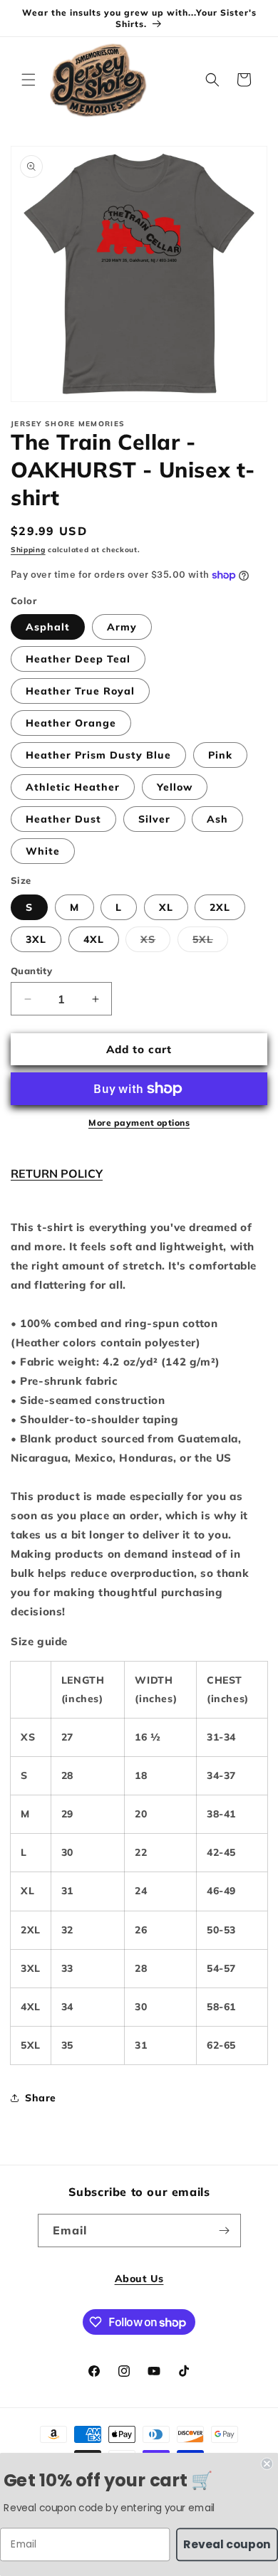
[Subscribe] (225, 2231)
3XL (36, 939)
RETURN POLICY (57, 1173)
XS (155, 942)
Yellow (175, 787)
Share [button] (41, 2098)
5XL (210, 942)
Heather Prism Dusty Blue (98, 755)
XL (166, 907)
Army (122, 627)
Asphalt (48, 627)
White (43, 851)
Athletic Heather (73, 787)
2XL (220, 907)
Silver (154, 819)
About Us (139, 2279)
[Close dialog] (267, 2464)
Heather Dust (63, 819)
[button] (29, 80)
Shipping (28, 550)
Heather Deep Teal (78, 659)
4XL (94, 939)
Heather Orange (71, 723)
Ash (217, 819)
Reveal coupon (227, 2544)
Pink (220, 755)
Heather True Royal (80, 691)
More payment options (139, 1123)
